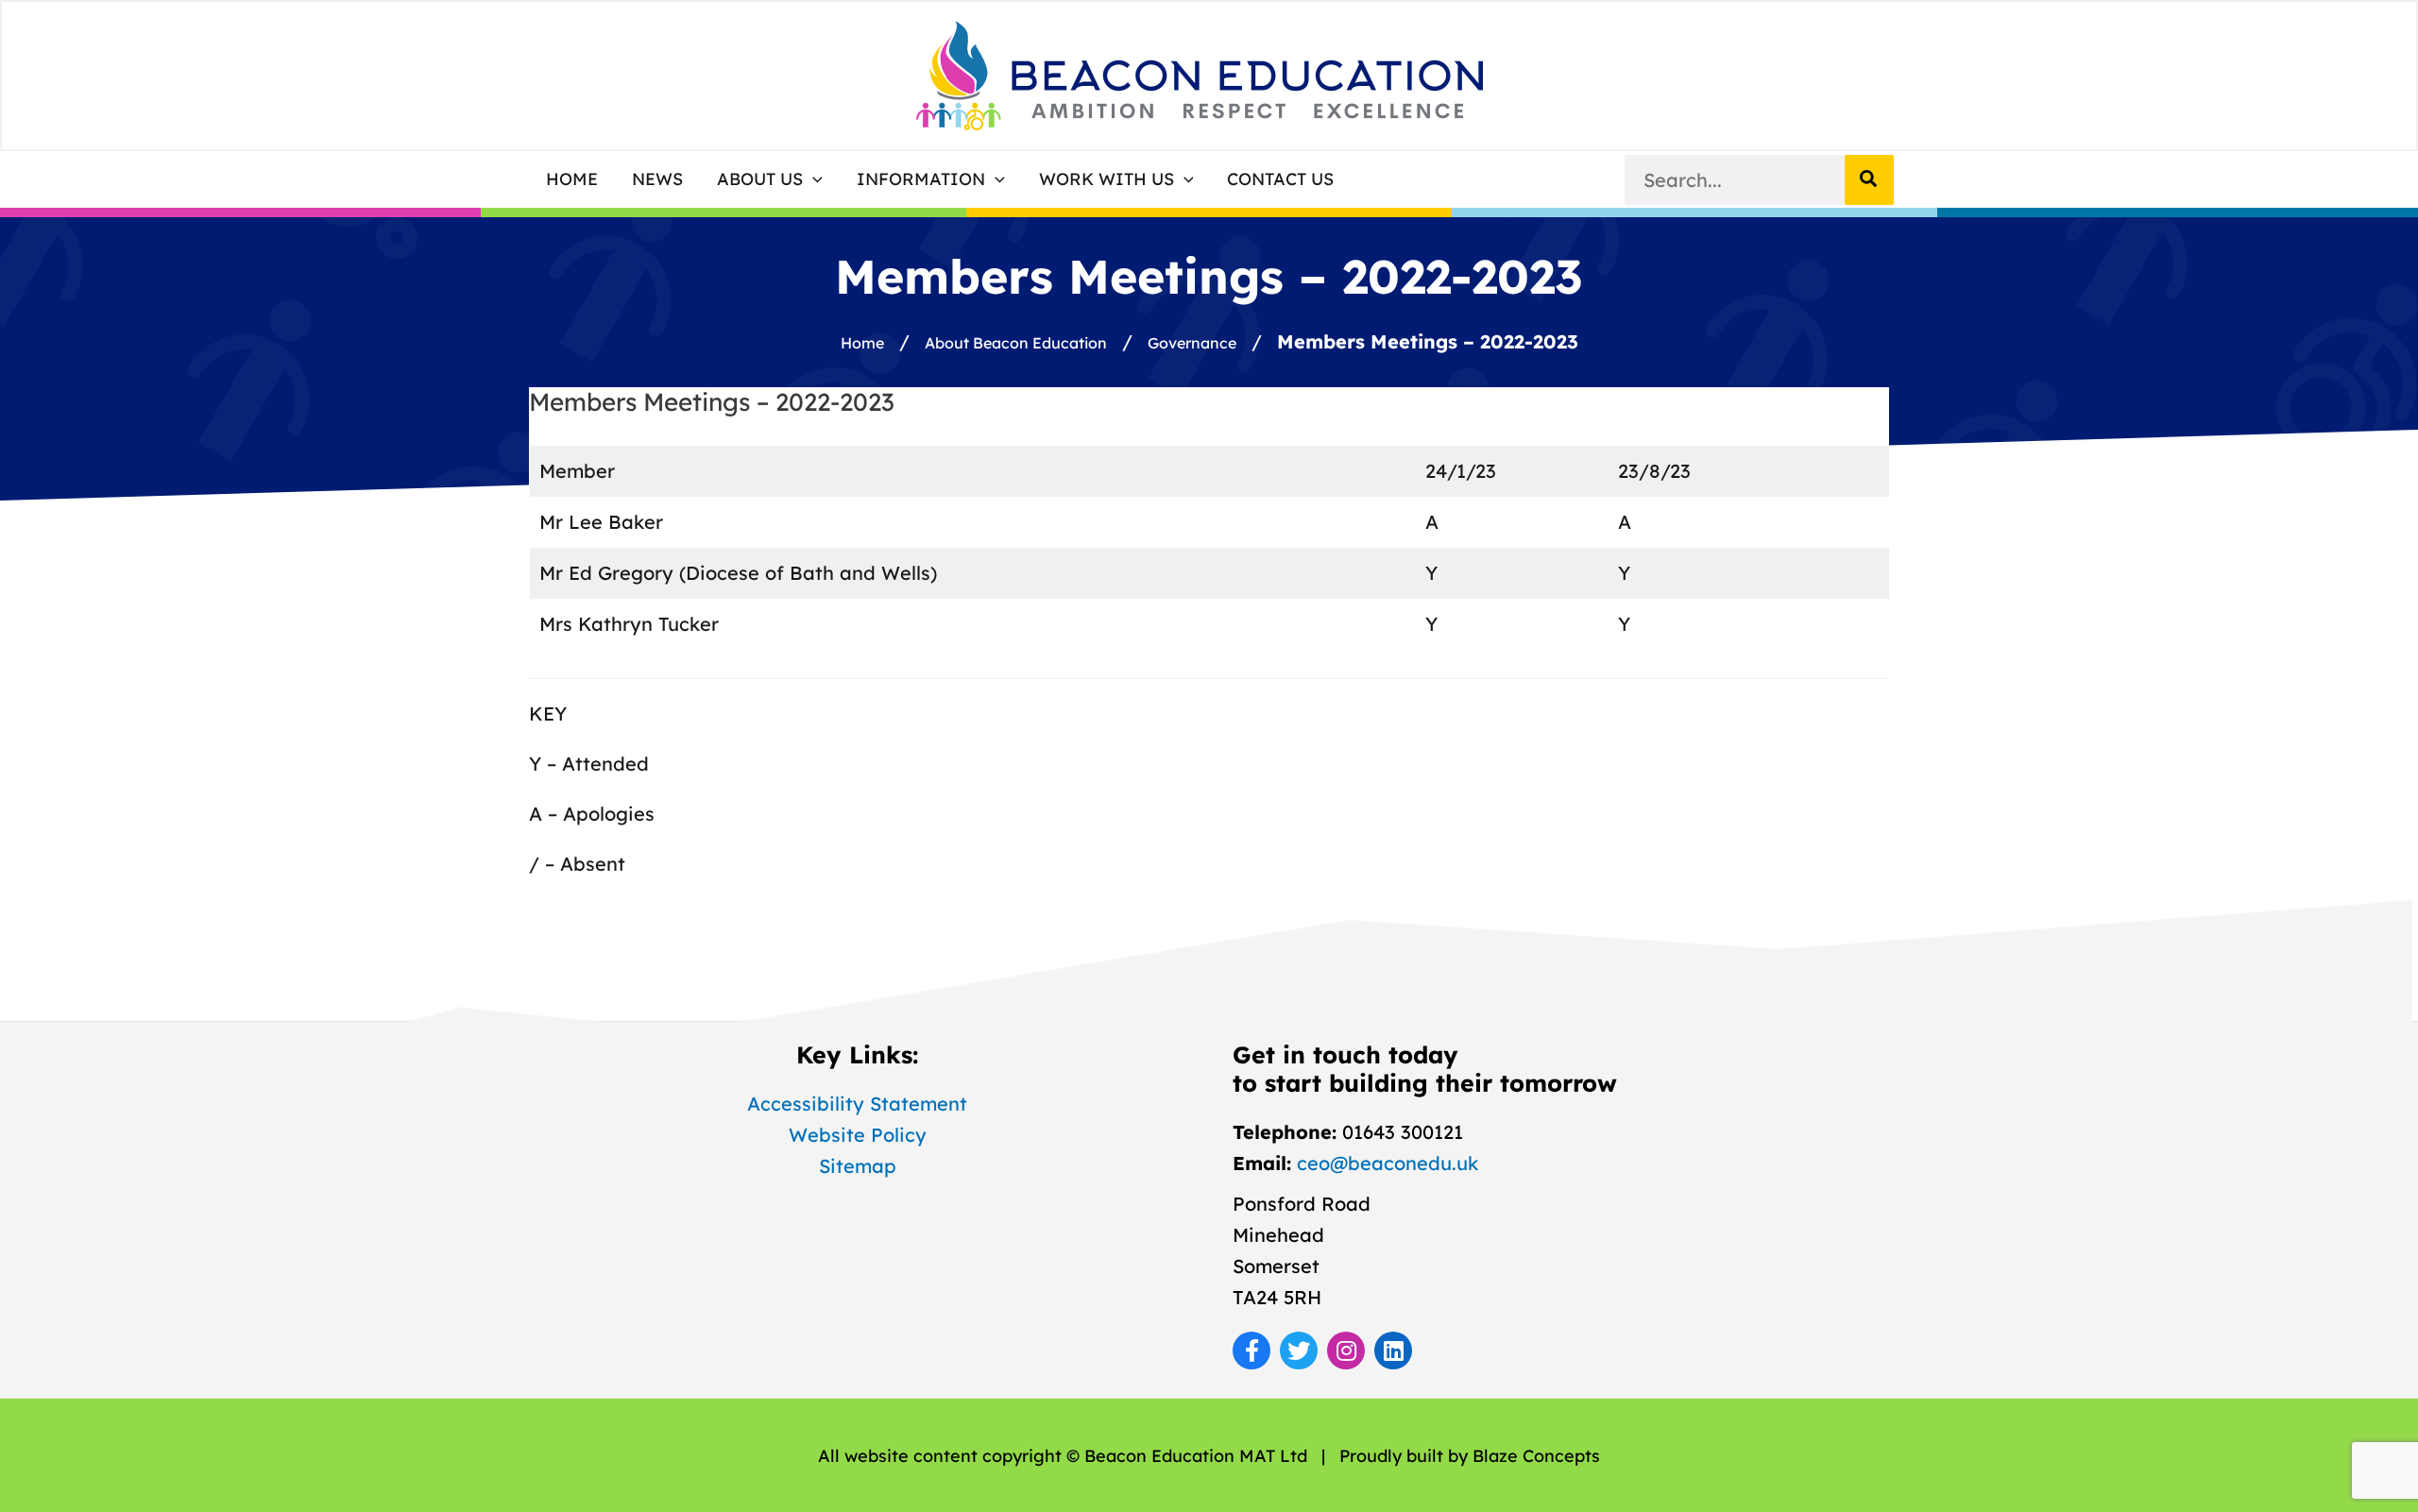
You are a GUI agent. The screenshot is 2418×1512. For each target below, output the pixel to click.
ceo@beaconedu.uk (1388, 1163)
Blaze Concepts (1536, 1456)
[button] (770, 179)
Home (862, 343)
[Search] (1869, 180)
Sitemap (858, 1166)
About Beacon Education (1016, 343)
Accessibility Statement (857, 1104)
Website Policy (858, 1135)
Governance (1192, 343)
